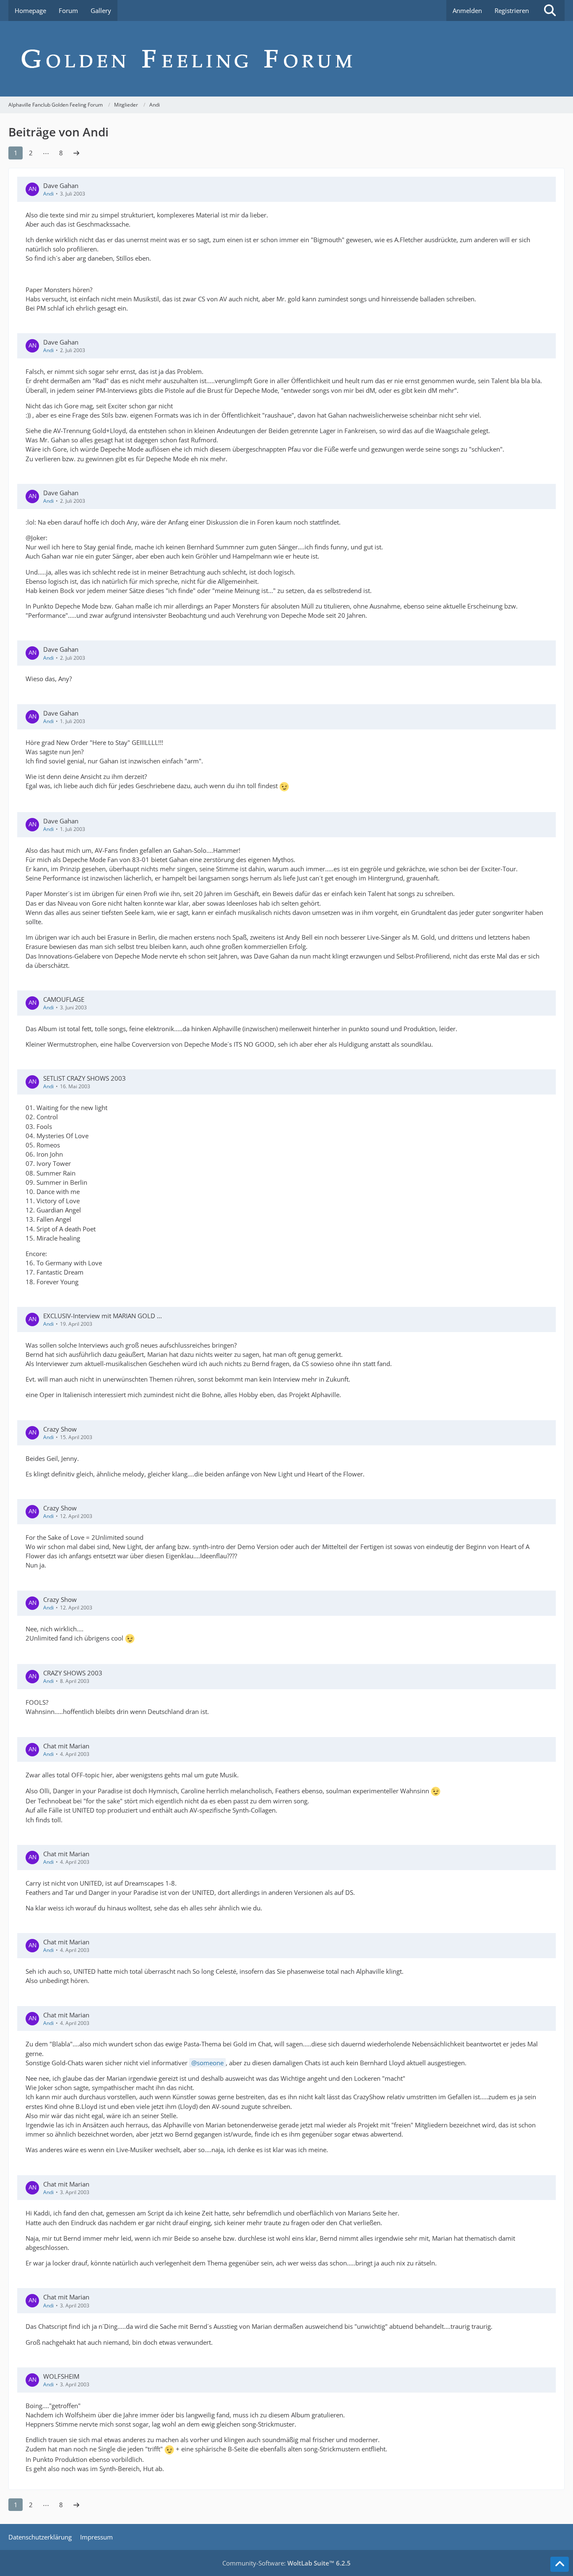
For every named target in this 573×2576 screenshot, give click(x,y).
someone (210, 2063)
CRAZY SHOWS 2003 (73, 1673)
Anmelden (467, 10)
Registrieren (512, 10)
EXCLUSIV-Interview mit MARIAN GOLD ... (103, 1316)
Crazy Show (60, 1429)
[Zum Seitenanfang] (560, 2564)
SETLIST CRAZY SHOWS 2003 (85, 1078)
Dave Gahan (61, 185)
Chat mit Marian (66, 1746)
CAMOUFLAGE (64, 999)
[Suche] (550, 10)
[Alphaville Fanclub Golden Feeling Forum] (286, 59)
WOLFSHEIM (61, 2376)
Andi (48, 194)
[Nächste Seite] (76, 153)
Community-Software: (286, 2563)
